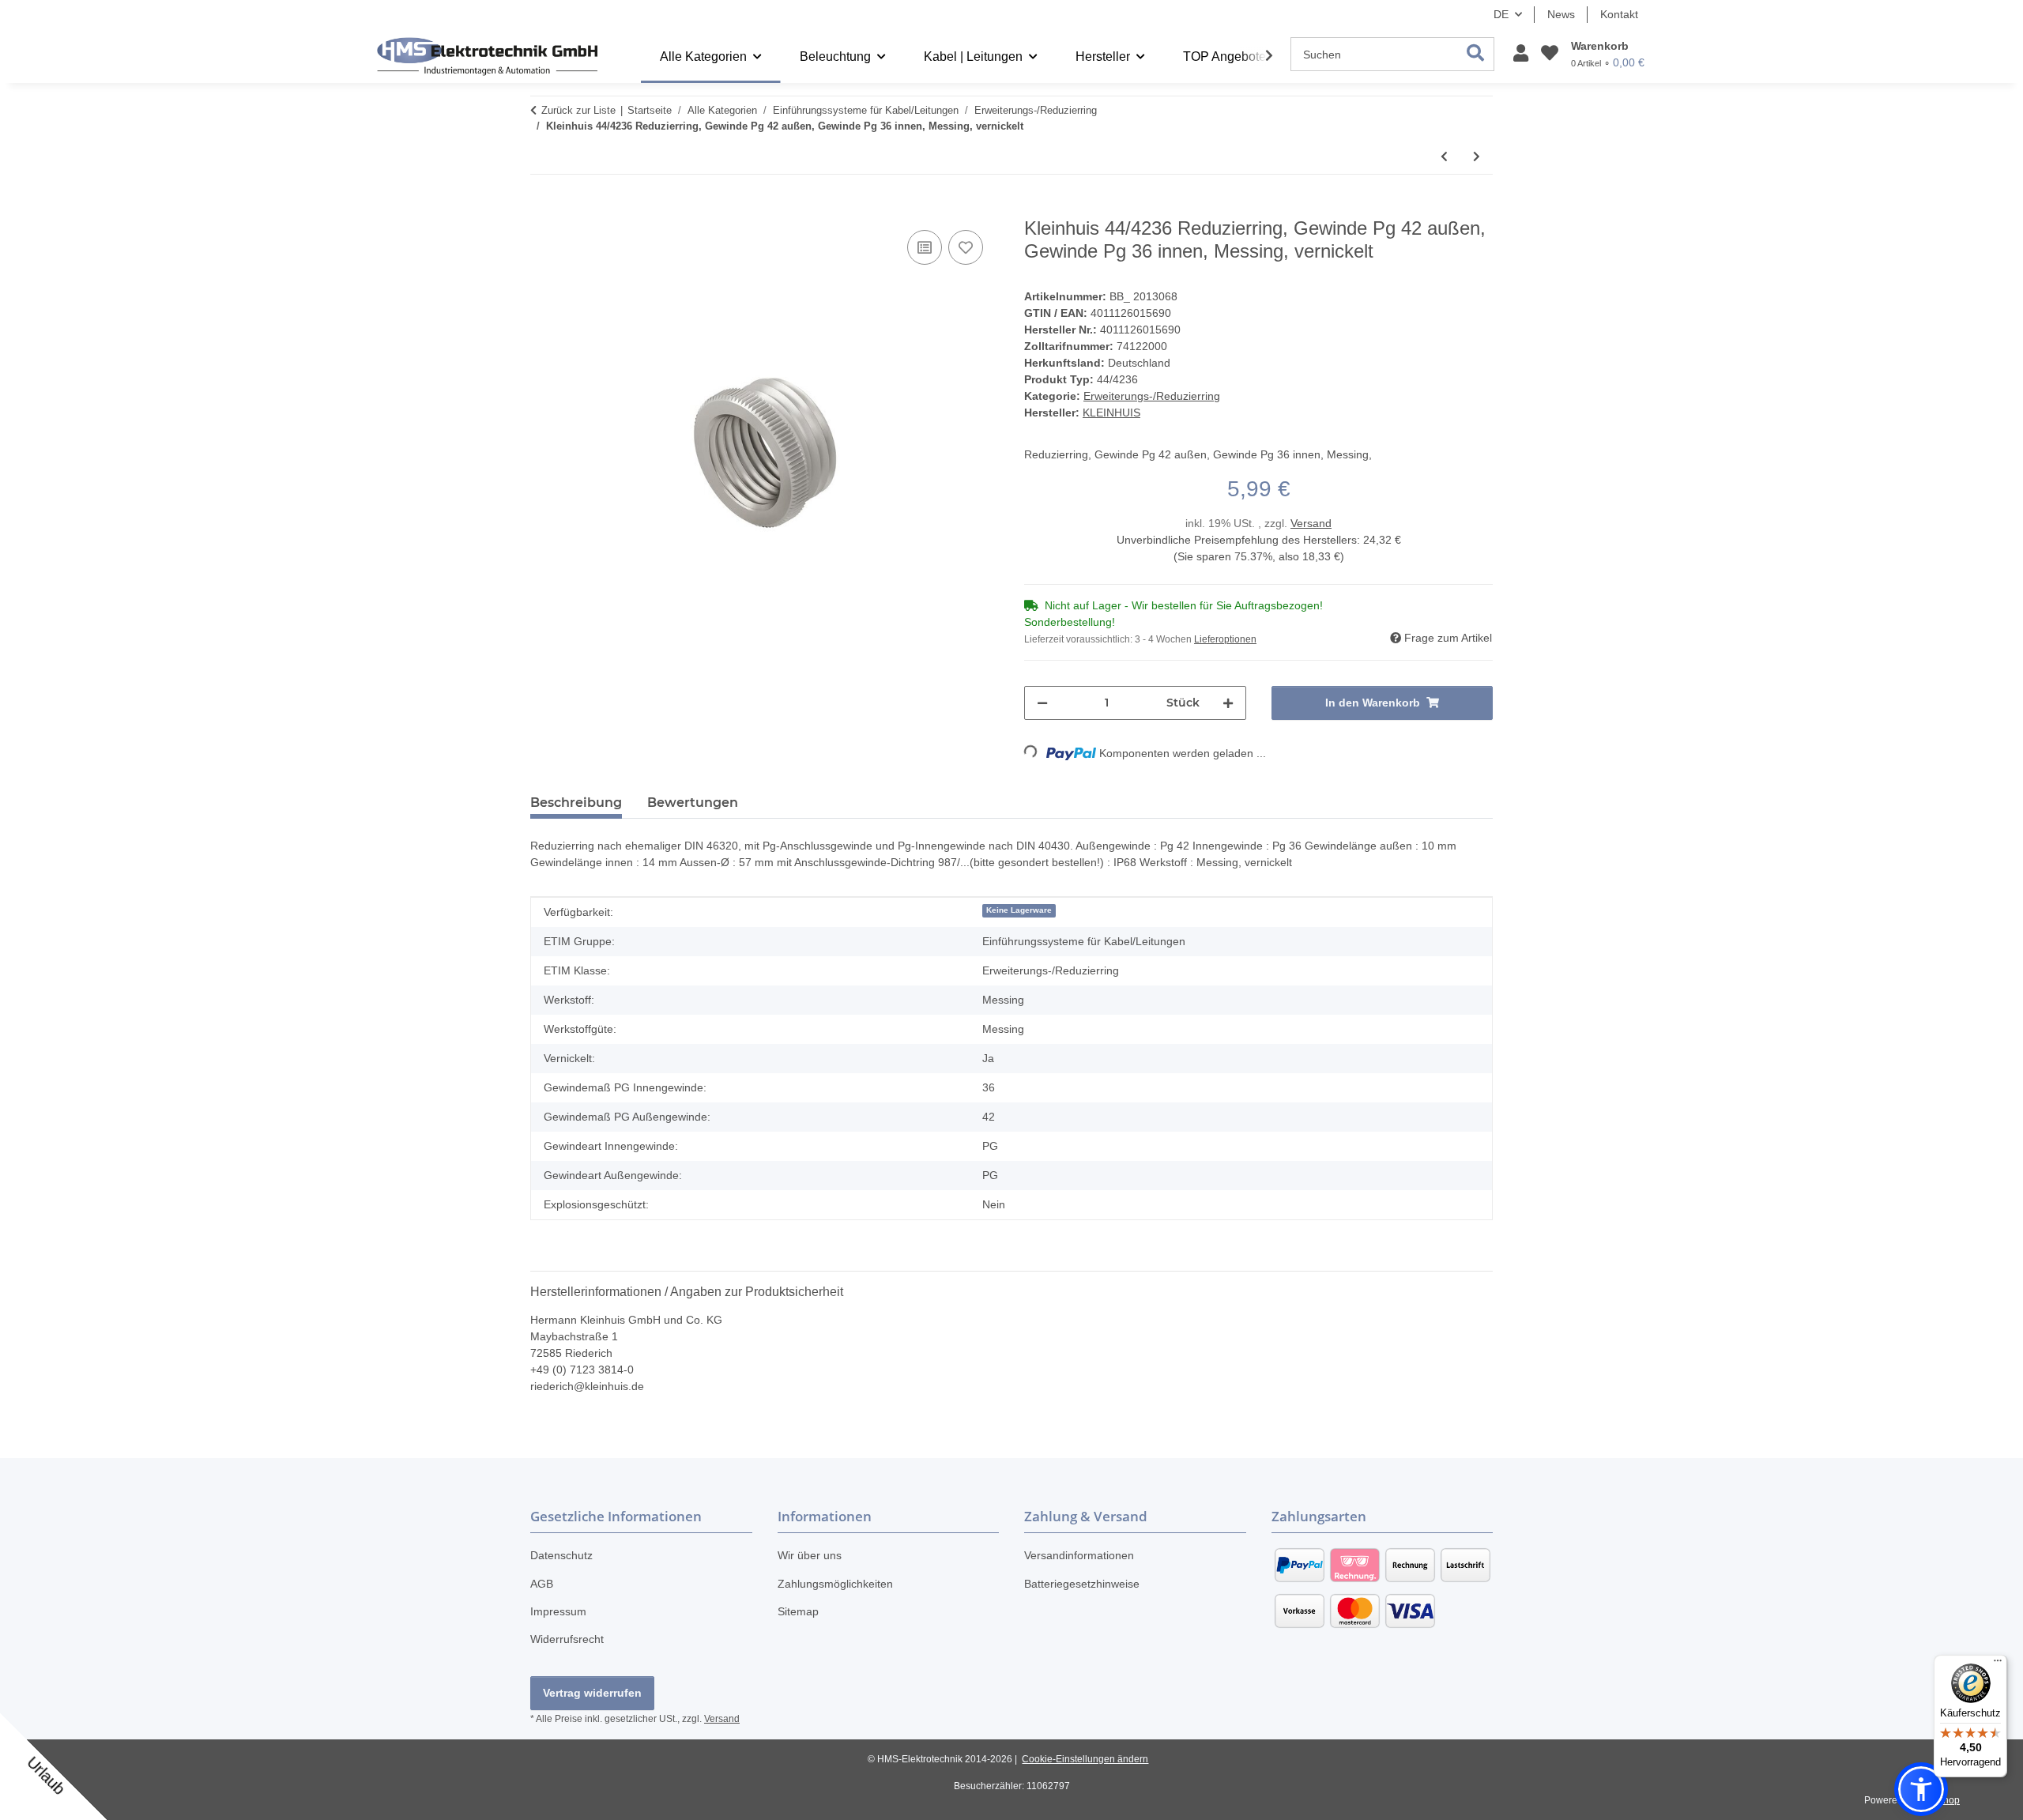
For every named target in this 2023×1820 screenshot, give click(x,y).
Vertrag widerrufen (592, 1693)
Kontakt (1619, 14)
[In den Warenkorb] (543, 209)
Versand (1311, 523)
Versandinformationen (1079, 1555)
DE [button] (1501, 14)
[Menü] (1998, 1664)
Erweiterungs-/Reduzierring (1152, 396)
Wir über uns (810, 1555)
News (1561, 14)
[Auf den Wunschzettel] (966, 247)
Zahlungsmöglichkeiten (835, 1584)
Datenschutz (561, 1555)
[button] (1521, 54)
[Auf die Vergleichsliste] (925, 247)
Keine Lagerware (1019, 910)
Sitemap (798, 1611)
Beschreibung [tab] (576, 803)
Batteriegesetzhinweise (1082, 1584)
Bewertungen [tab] (693, 803)
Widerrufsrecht (567, 1639)
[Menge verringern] (1042, 703)
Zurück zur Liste (578, 110)
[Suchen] (1476, 54)
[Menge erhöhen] (1228, 703)
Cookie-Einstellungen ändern (1085, 1759)
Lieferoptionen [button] (1225, 639)
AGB (542, 1584)
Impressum (558, 1611)
